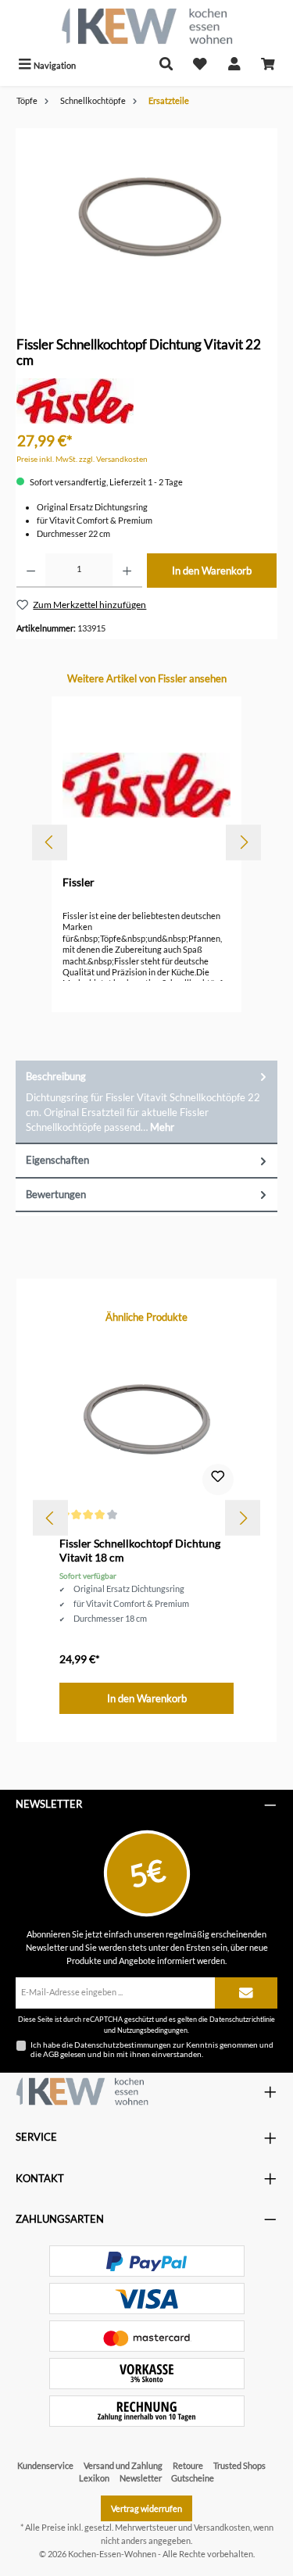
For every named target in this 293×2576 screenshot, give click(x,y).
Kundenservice (45, 2465)
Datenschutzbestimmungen (123, 2045)
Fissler (79, 882)
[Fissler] (75, 400)
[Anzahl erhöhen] (127, 571)
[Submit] (246, 1993)
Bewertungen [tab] (56, 1194)
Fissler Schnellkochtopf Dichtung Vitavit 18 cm (140, 1550)
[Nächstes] (243, 842)
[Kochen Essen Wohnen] (82, 2091)
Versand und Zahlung (123, 2465)
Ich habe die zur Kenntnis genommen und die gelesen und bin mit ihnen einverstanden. (152, 2049)
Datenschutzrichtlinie (242, 2019)
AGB (51, 2054)
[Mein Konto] (234, 65)
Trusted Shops (239, 2465)
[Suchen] (166, 65)
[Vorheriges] (50, 842)
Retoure (188, 2465)
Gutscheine (193, 2478)
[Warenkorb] (268, 65)
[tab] (146, 1102)
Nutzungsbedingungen (152, 2030)
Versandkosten (222, 2527)
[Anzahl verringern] (31, 571)
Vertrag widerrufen (146, 2508)
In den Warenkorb (212, 571)
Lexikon (94, 2478)
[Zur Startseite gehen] (146, 26)
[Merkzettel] (200, 65)
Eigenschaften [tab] (57, 1160)
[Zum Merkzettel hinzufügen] (218, 1479)
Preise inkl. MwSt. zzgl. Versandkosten (82, 459)
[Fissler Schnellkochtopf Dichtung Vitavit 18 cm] (146, 1419)
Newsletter (141, 2478)
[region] (146, 216)
